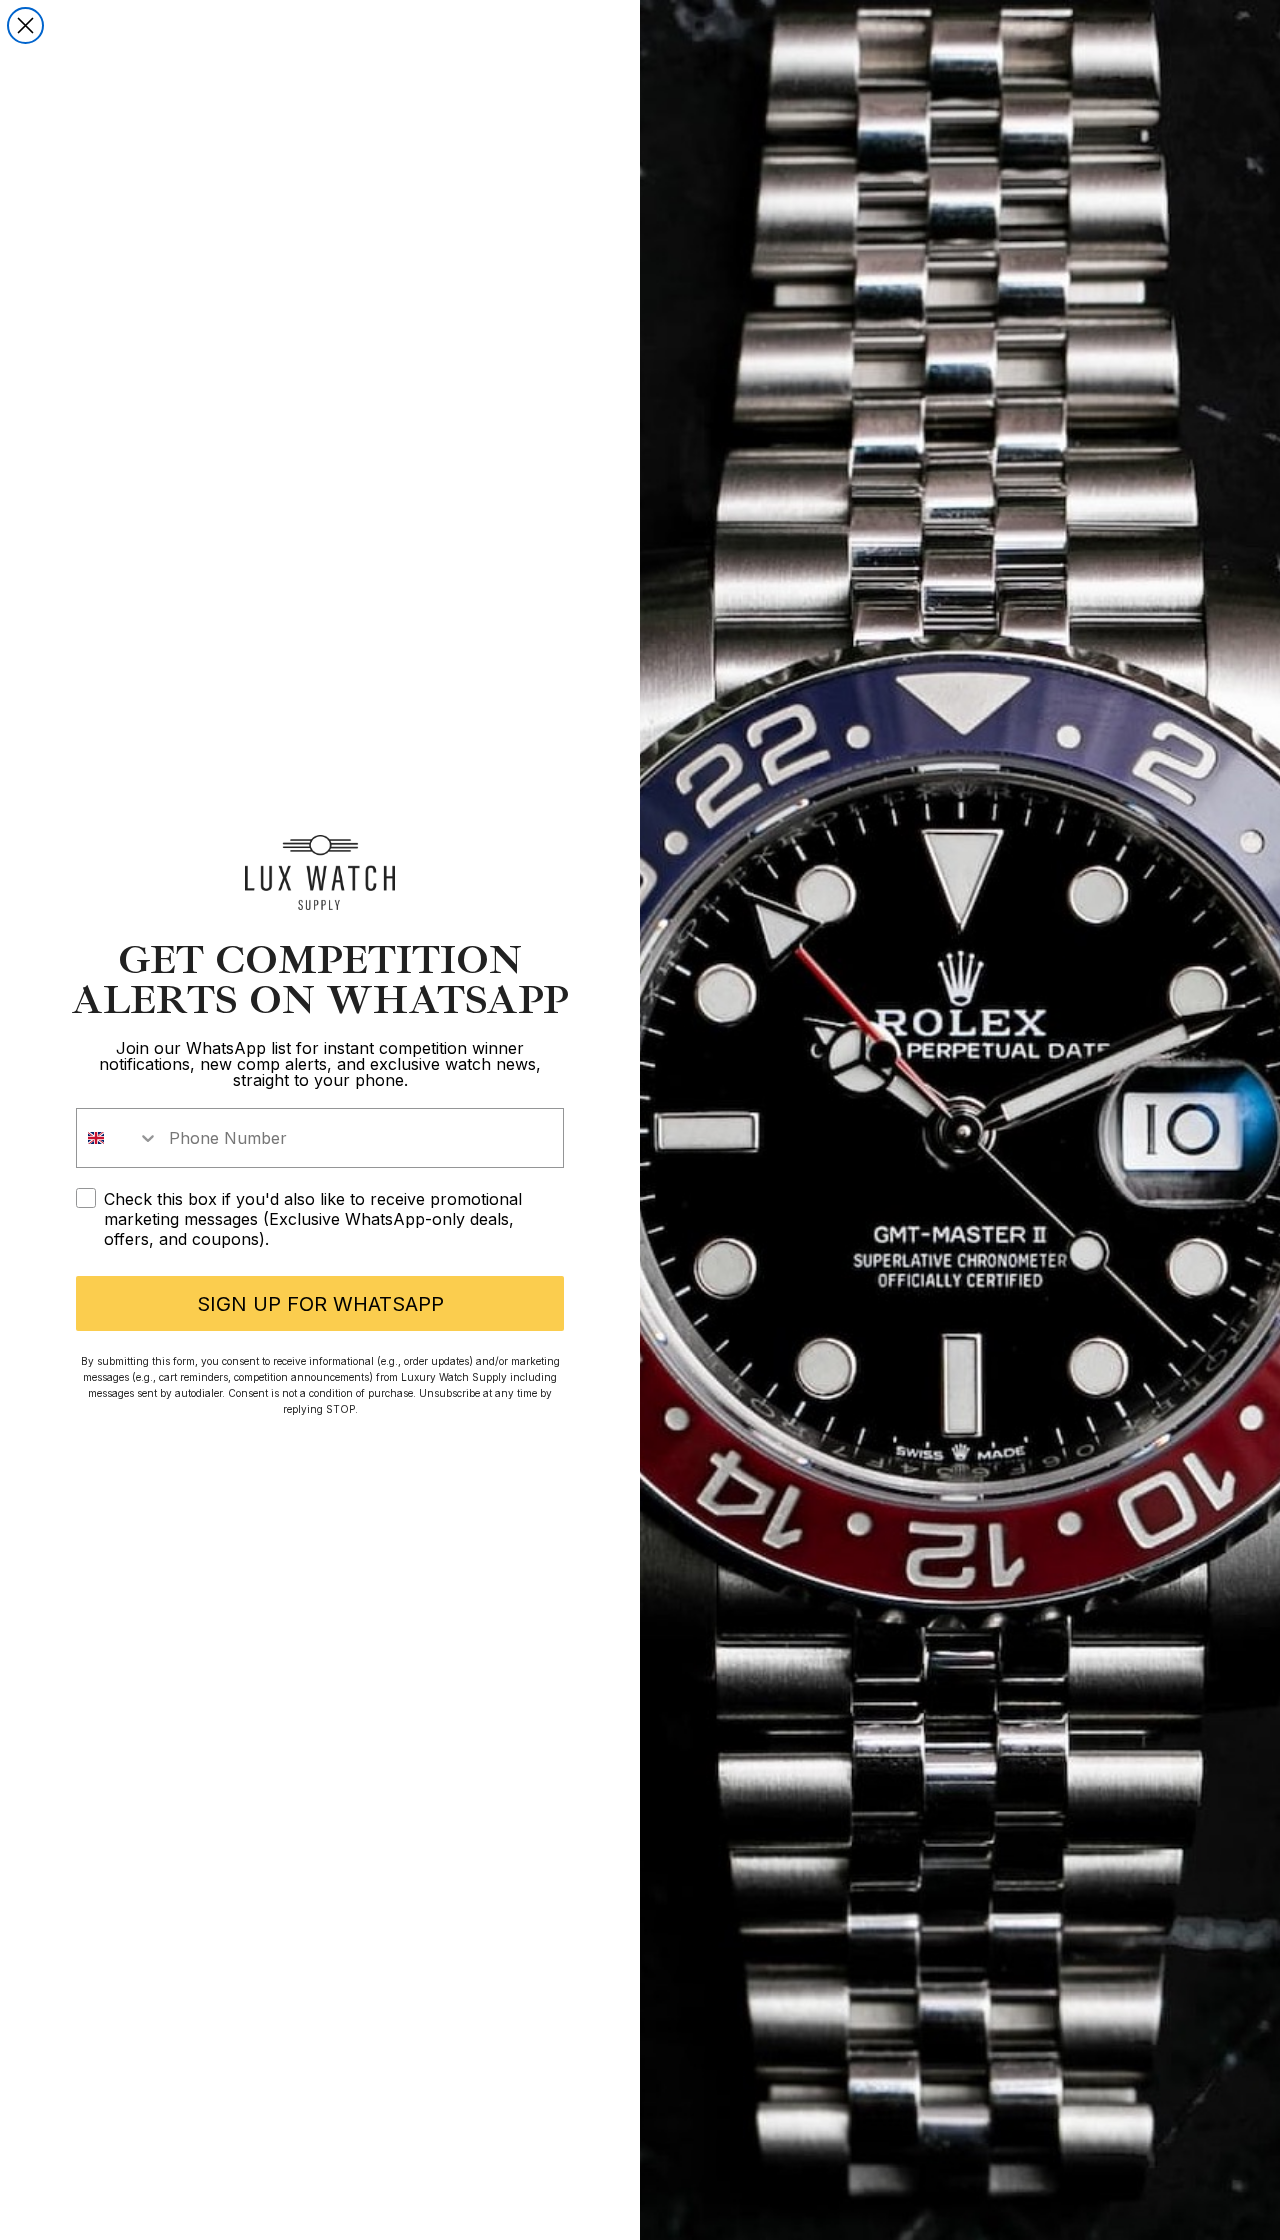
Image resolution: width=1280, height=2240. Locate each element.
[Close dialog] (25, 25)
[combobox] (118, 1138)
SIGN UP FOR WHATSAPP (320, 1304)
